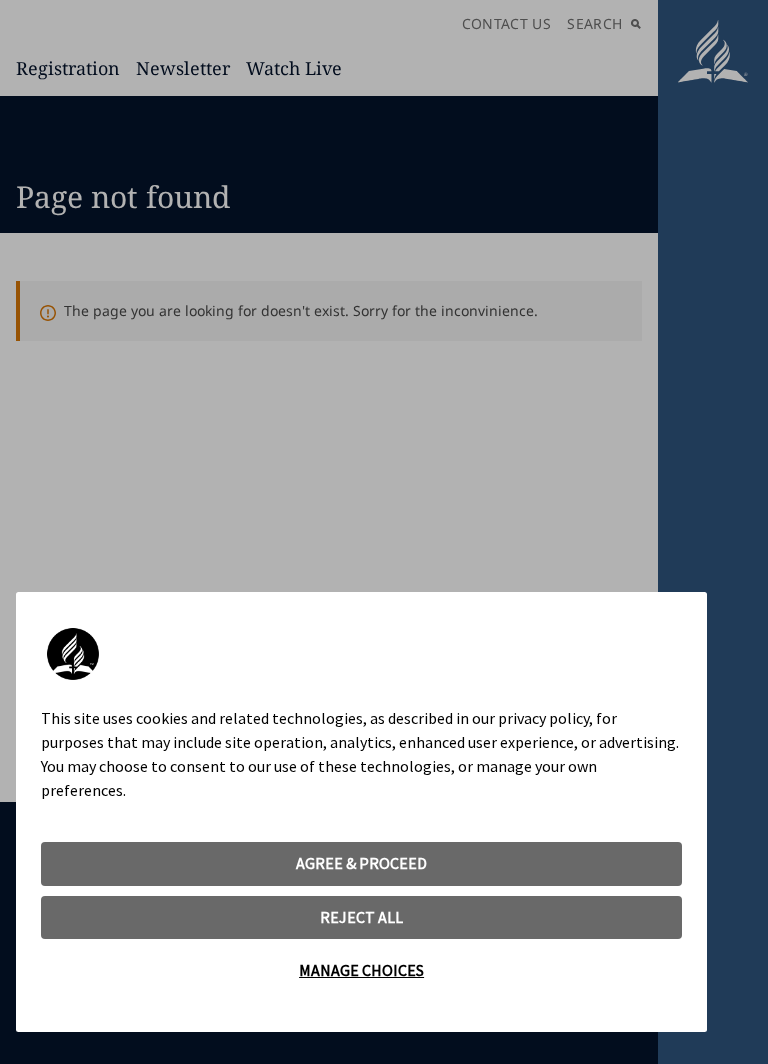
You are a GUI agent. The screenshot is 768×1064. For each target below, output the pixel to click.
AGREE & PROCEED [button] (361, 863)
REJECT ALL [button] (361, 917)
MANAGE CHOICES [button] (361, 970)
